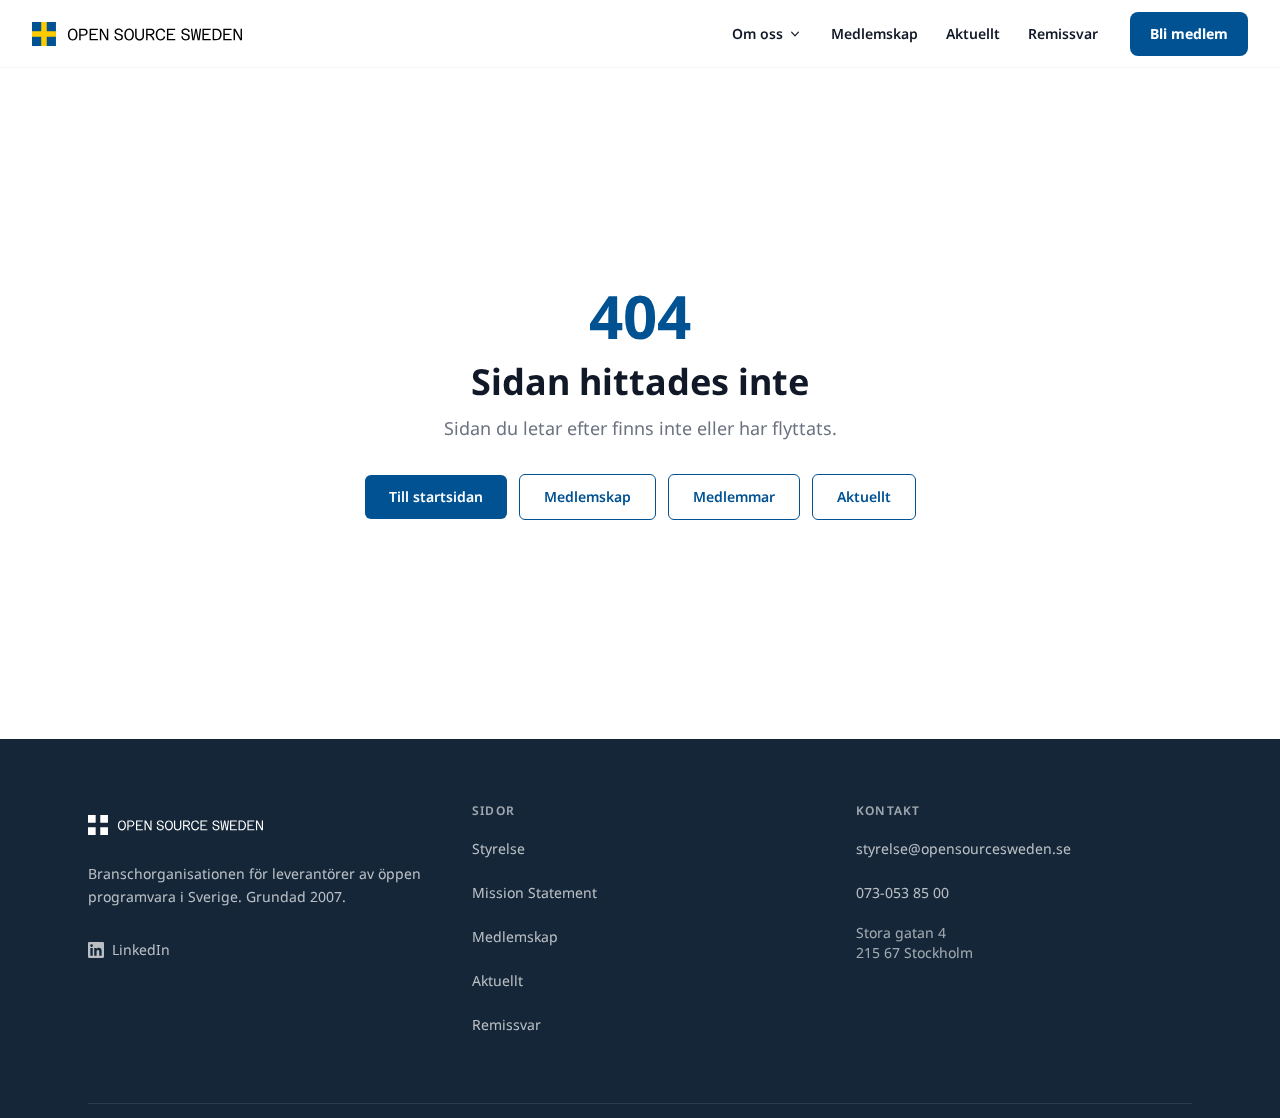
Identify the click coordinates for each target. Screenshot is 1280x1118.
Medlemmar (734, 496)
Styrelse (498, 848)
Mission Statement (534, 892)
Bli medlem (1189, 33)
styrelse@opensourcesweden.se (963, 848)
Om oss (757, 33)
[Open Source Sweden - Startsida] (137, 34)
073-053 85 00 (902, 892)
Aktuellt (973, 33)
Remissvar (1063, 33)
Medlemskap (874, 33)
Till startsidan (436, 496)
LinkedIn (141, 949)
